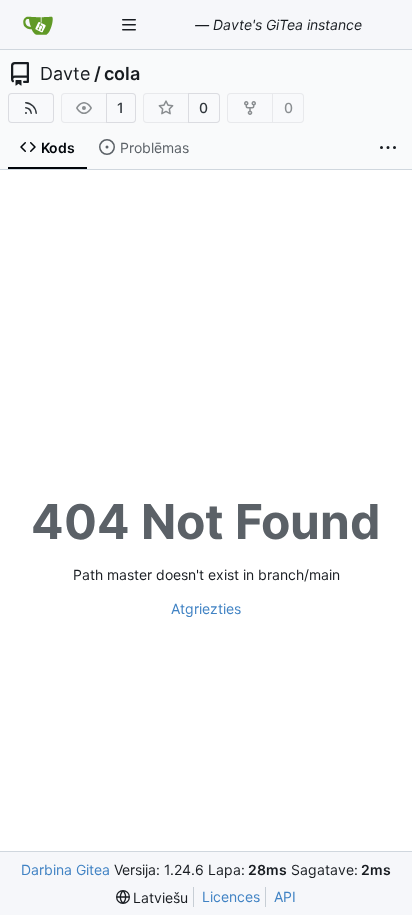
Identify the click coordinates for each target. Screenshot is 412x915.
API (285, 896)
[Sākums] (38, 25)
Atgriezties (206, 608)
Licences (231, 896)
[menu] (152, 897)
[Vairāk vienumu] (388, 148)
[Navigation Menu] (131, 24)
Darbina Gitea (65, 869)
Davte (65, 74)
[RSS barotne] (31, 108)
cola (122, 74)
